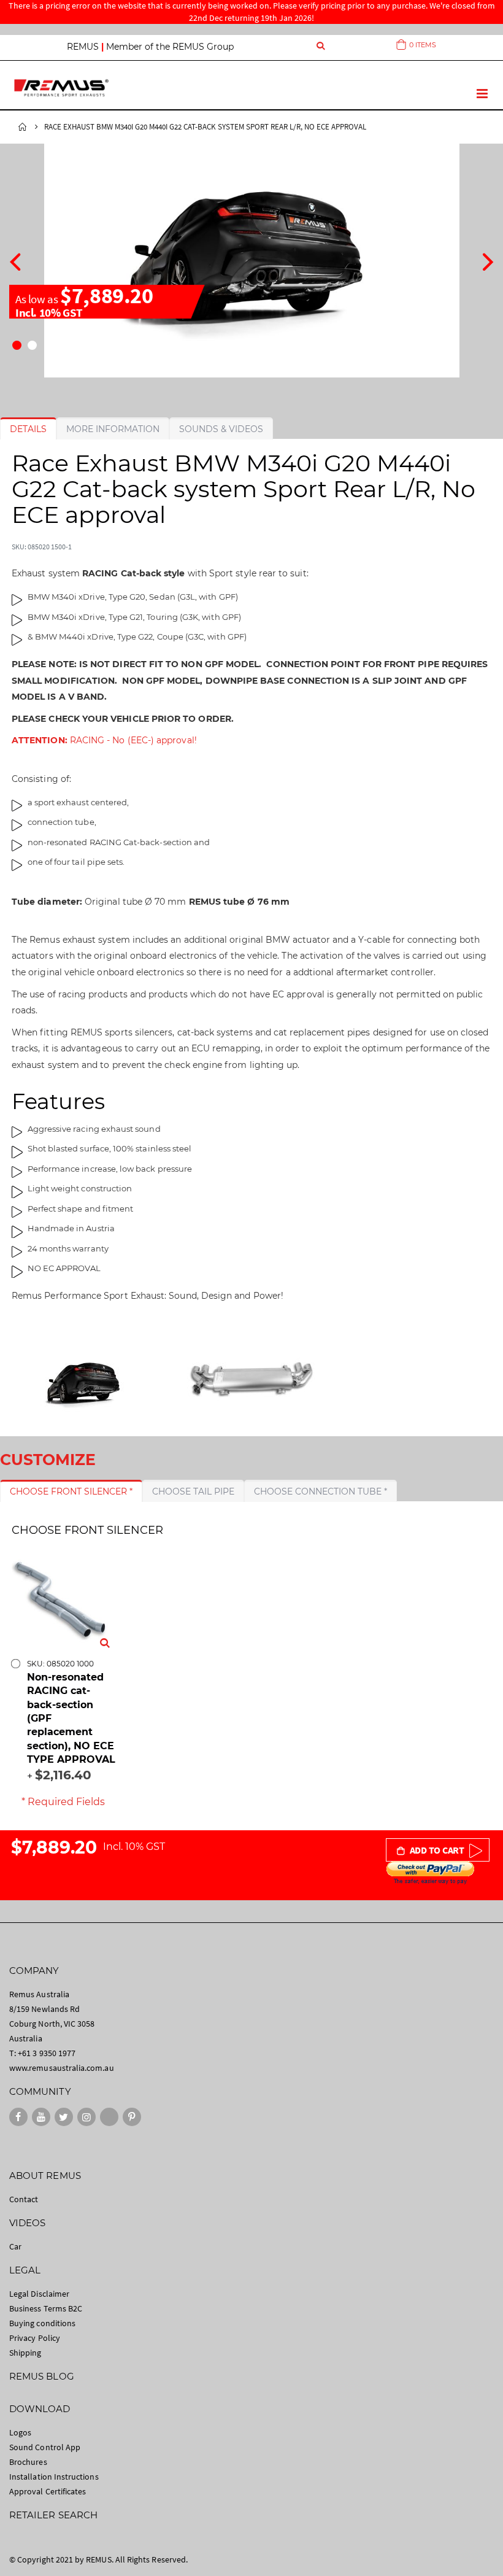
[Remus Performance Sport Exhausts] (61, 87)
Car (15, 2246)
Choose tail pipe (193, 1491)
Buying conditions (42, 2323)
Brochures (28, 2462)
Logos (20, 2432)
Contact (24, 2199)
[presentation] (15, 260)
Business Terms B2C (46, 2308)
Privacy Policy (35, 2338)
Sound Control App (45, 2447)
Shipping (25, 2353)
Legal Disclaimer (39, 2294)
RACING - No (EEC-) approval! (104, 740)
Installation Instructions (54, 2477)
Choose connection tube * (321, 1491)
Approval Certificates (48, 2491)
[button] (17, 345)
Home (23, 127)
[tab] (28, 429)
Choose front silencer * (71, 1491)
